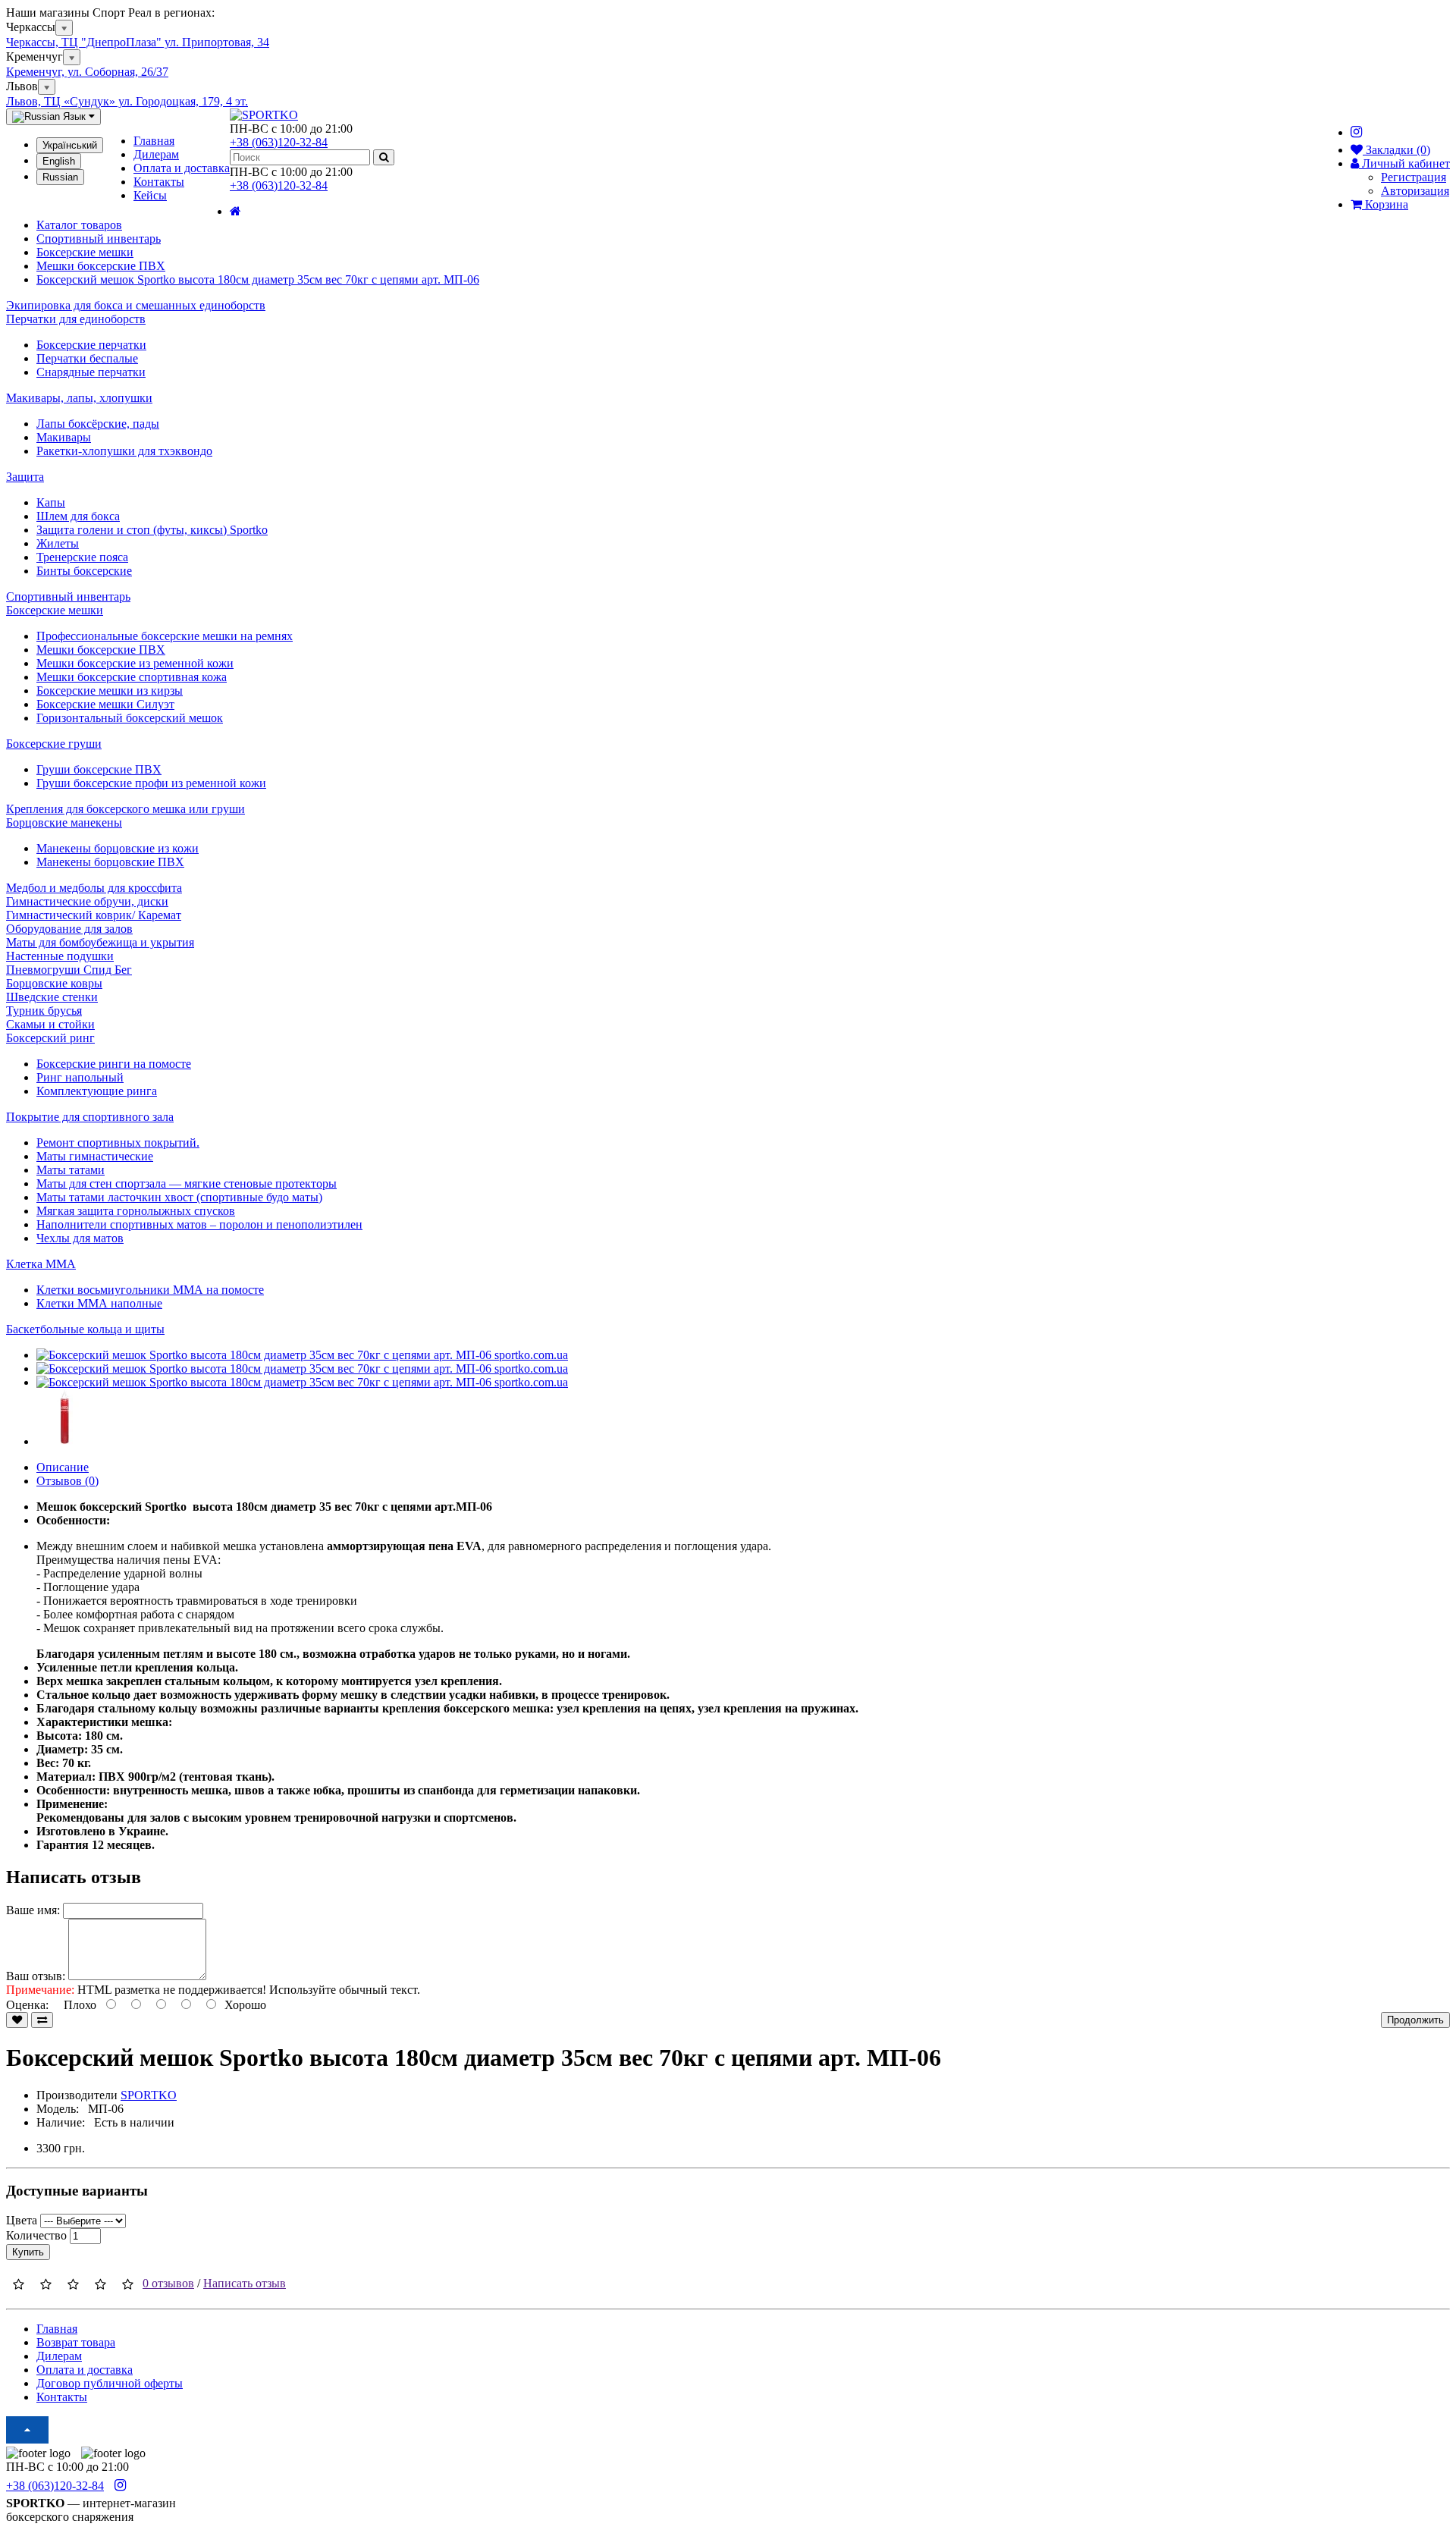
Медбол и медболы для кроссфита (94, 888)
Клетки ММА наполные (99, 1303)
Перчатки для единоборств (76, 319)
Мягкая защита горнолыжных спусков (136, 1211)
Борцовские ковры (54, 983)
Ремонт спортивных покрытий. (118, 1143)
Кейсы (150, 195)
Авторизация (1415, 191)
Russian (60, 177)
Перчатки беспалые (87, 358)
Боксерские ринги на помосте (114, 1064)
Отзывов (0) (67, 1481)
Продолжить (1415, 2020)
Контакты (159, 182)
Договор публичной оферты (110, 2383)
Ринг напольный (80, 1077)
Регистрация (1414, 177)
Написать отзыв (245, 2283)
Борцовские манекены (64, 822)
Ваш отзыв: (36, 1976)
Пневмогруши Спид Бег (69, 970)
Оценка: (27, 2005)
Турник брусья (44, 1011)
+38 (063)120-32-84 (279, 142)
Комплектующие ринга (97, 1091)
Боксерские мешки (55, 610)
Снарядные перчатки (91, 372)
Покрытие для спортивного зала (90, 1117)
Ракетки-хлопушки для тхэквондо (124, 451)
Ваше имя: (33, 1910)
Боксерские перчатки (91, 345)
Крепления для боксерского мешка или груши (126, 809)
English (59, 161)
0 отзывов (168, 2283)
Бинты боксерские (84, 571)
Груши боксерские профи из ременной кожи (151, 783)
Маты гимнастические (95, 1156)
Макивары (64, 437)
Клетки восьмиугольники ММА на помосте (150, 1290)
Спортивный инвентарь (68, 596)
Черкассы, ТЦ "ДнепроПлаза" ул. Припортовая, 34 (138, 42)
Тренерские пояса (82, 557)
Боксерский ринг (50, 1038)
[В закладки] (17, 2020)
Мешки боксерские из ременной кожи (135, 663)
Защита (25, 477)
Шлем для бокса (78, 516)
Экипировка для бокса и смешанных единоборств (136, 305)
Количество (36, 2235)
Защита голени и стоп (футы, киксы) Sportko (152, 530)
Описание (63, 1467)
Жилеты (58, 543)
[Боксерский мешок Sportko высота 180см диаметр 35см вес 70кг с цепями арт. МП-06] (302, 1355)
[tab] (728, 319)
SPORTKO (149, 2095)
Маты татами (71, 1170)
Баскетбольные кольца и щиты (85, 1329)
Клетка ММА (41, 1264)
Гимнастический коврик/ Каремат (94, 915)
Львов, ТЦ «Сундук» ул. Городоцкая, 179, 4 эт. (127, 101)
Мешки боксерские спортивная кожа (132, 677)
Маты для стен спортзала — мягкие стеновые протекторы (187, 1183)
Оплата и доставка (182, 168)
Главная (154, 141)
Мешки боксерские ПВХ (101, 650)
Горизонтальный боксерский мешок (130, 718)
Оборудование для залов (69, 929)
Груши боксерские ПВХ (99, 769)
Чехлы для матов (80, 1238)
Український (70, 145)
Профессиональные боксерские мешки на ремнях (165, 636)
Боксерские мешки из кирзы (110, 691)
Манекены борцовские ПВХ (110, 862)
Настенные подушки (60, 956)
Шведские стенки (52, 997)
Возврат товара (76, 2342)
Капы (51, 502)
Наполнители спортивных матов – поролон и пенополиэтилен (199, 1224)
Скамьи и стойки (50, 1024)
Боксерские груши (54, 744)
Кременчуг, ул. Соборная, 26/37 (87, 72)
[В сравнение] (42, 2020)
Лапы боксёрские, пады (98, 424)
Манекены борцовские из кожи (118, 848)
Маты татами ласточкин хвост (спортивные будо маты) (179, 1197)
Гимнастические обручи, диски (87, 901)
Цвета (22, 2220)
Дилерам (156, 154)
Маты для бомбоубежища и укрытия (100, 942)
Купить (28, 2252)
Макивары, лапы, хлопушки (79, 398)
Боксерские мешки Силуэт (105, 704)
